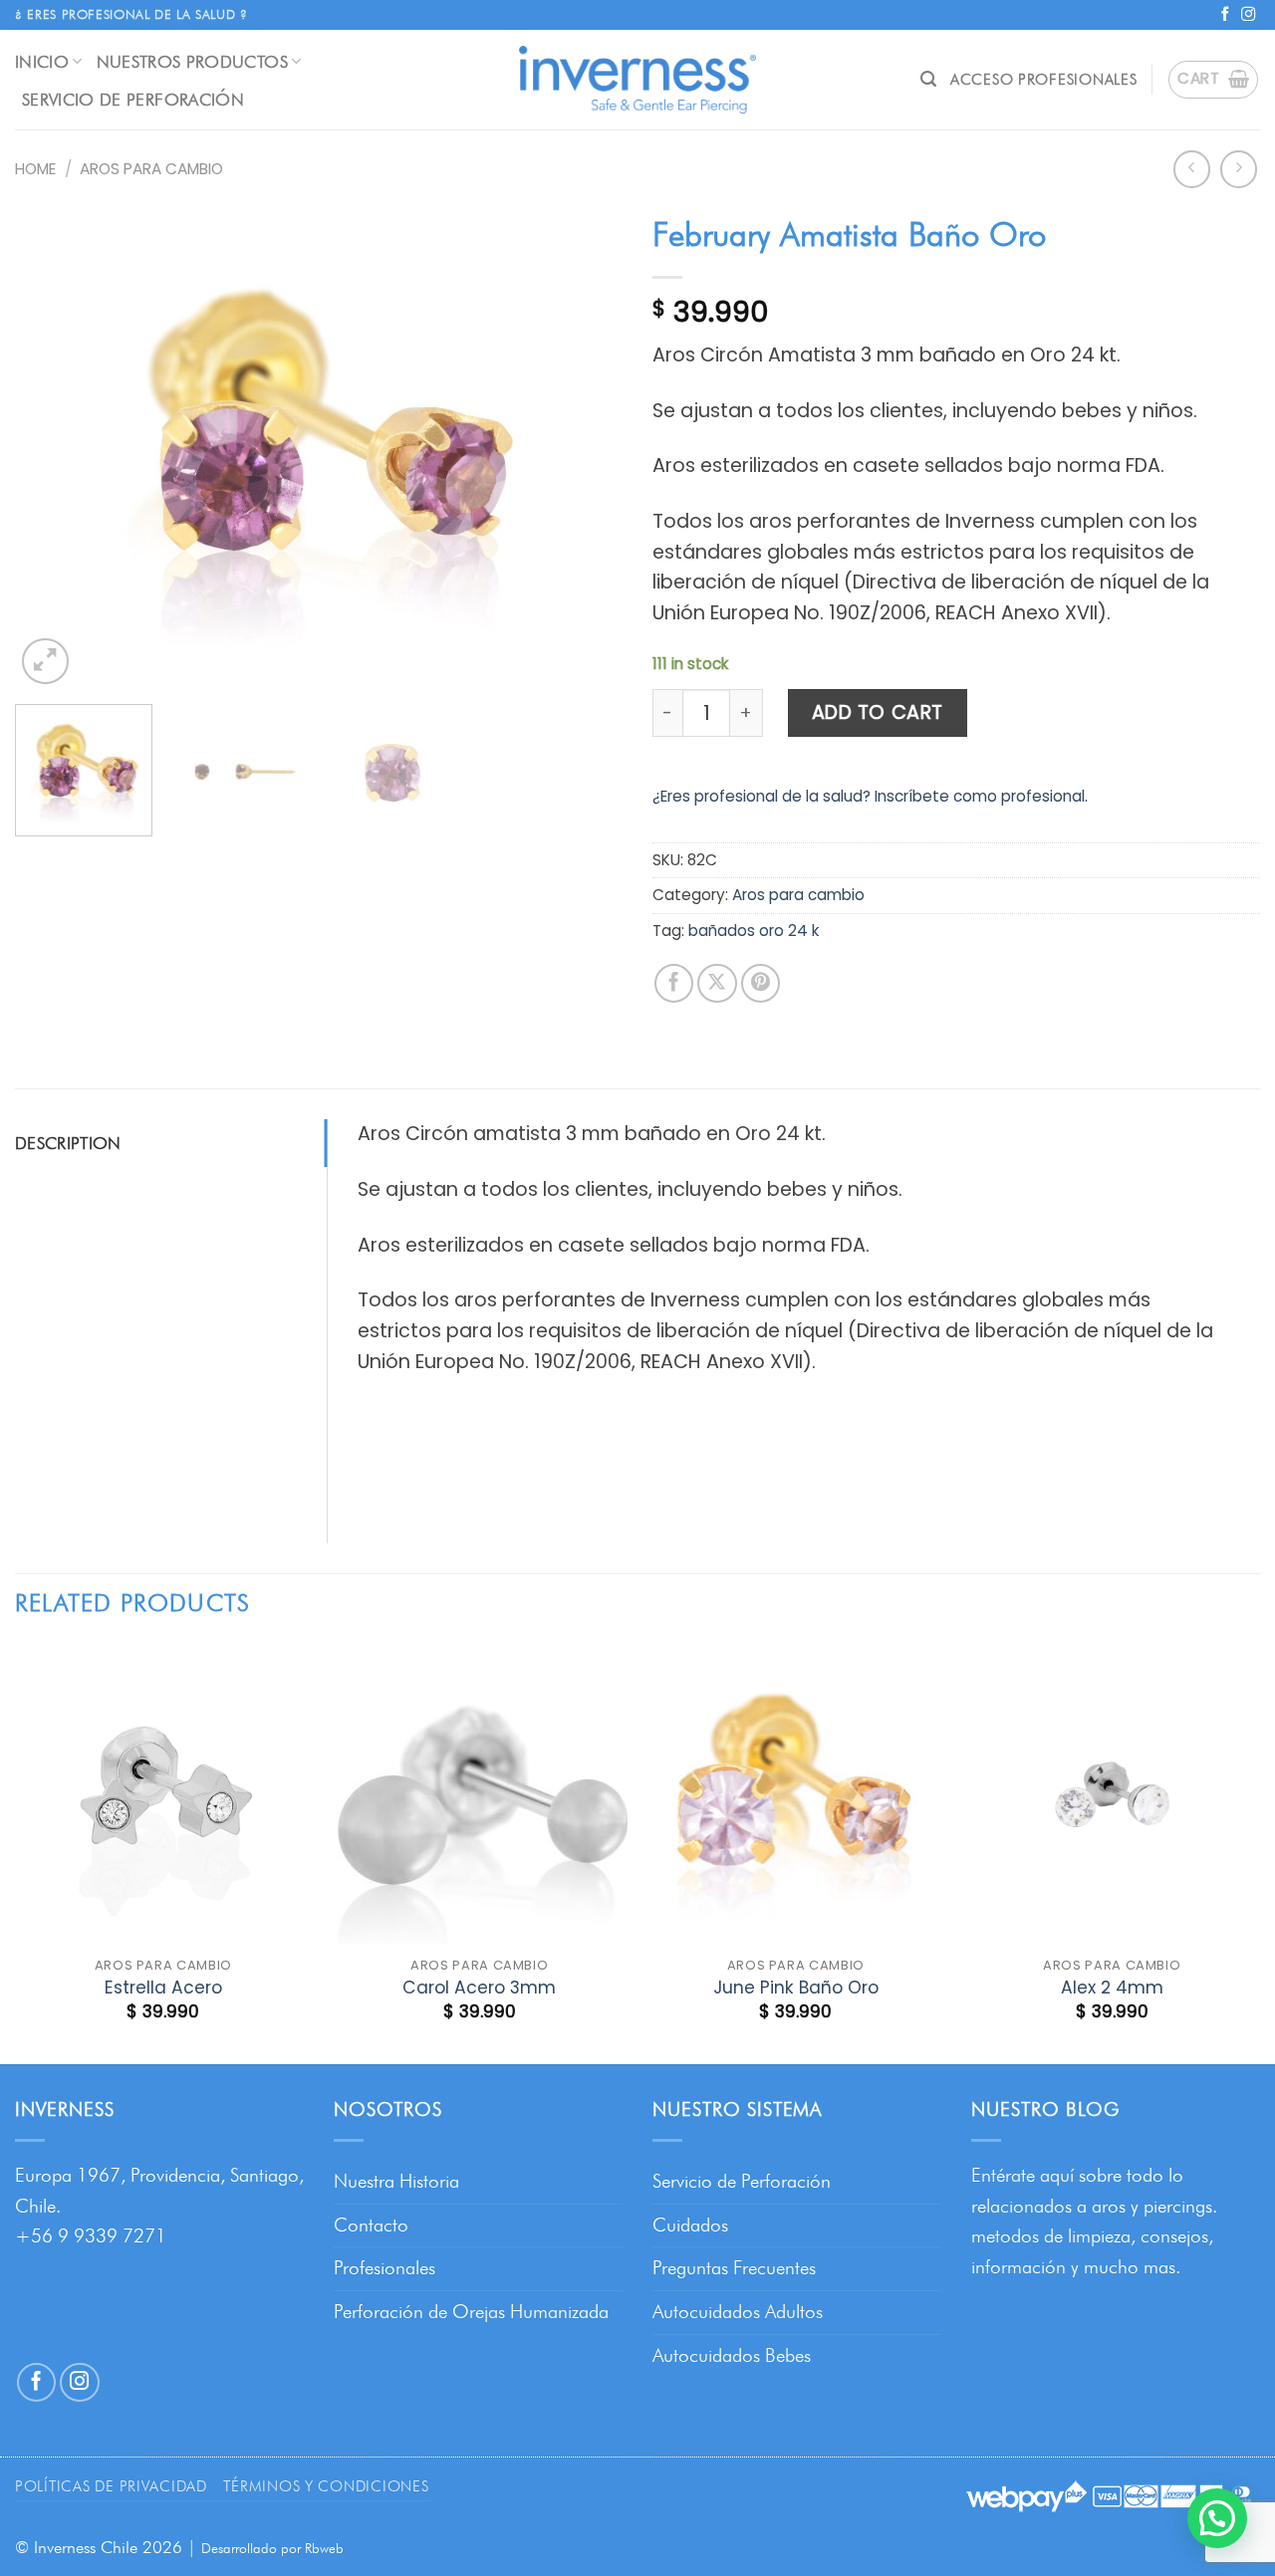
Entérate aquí (1022, 2175)
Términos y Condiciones (326, 2486)
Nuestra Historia (396, 2181)
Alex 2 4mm (1112, 1988)
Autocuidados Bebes (732, 2355)
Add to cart (878, 712)
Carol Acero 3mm (479, 1988)
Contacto (371, 2225)
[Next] (586, 447)
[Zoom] (45, 662)
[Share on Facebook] (674, 984)
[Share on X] (717, 984)
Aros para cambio (151, 169)
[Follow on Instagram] (1248, 15)
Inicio (42, 61)
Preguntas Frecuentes (734, 2268)
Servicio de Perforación (742, 2181)
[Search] (928, 79)
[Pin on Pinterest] (761, 984)
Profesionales (384, 2268)
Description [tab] (68, 1143)
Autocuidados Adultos (738, 2312)
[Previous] (52, 447)
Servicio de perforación (133, 99)
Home (35, 169)
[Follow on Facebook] (1225, 15)
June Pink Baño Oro (796, 1988)
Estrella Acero (163, 1988)
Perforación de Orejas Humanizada (471, 2312)
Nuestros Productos (192, 61)
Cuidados (690, 2225)
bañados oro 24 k (754, 931)
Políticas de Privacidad (111, 2486)
